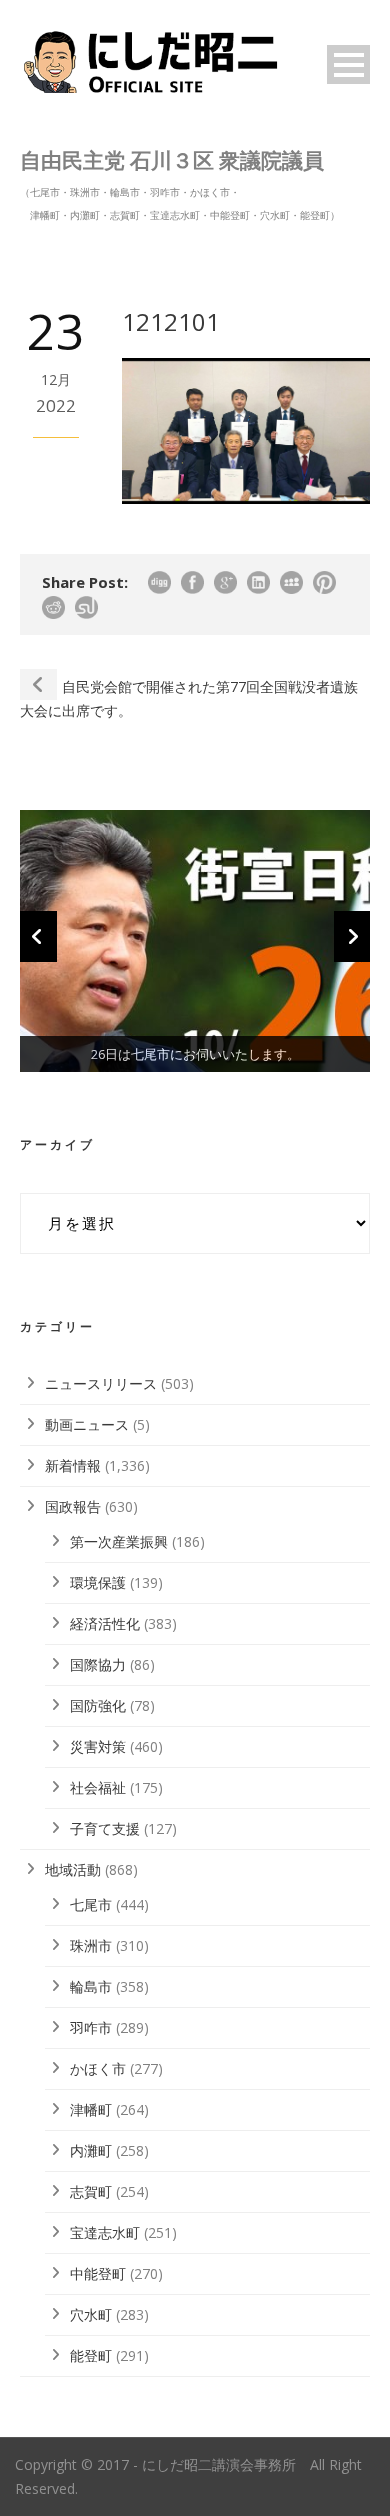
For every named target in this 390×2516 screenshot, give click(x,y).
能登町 (91, 2355)
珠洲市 (91, 1945)
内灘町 (91, 2150)
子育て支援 (105, 1828)
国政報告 (73, 1506)
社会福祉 (98, 1787)
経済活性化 (105, 1623)
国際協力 (98, 1664)
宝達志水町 (105, 2232)
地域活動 (73, 1869)
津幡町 (91, 2109)
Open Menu (348, 64)
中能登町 (98, 2273)
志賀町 (91, 2191)
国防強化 (98, 1705)
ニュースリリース (101, 1383)
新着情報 (73, 1465)
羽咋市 (91, 2027)
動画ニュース (87, 1424)
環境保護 (98, 1582)
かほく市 (98, 2068)
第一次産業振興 (119, 1541)
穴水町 (91, 2314)
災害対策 (98, 1746)
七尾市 (91, 1904)
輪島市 (91, 1986)
